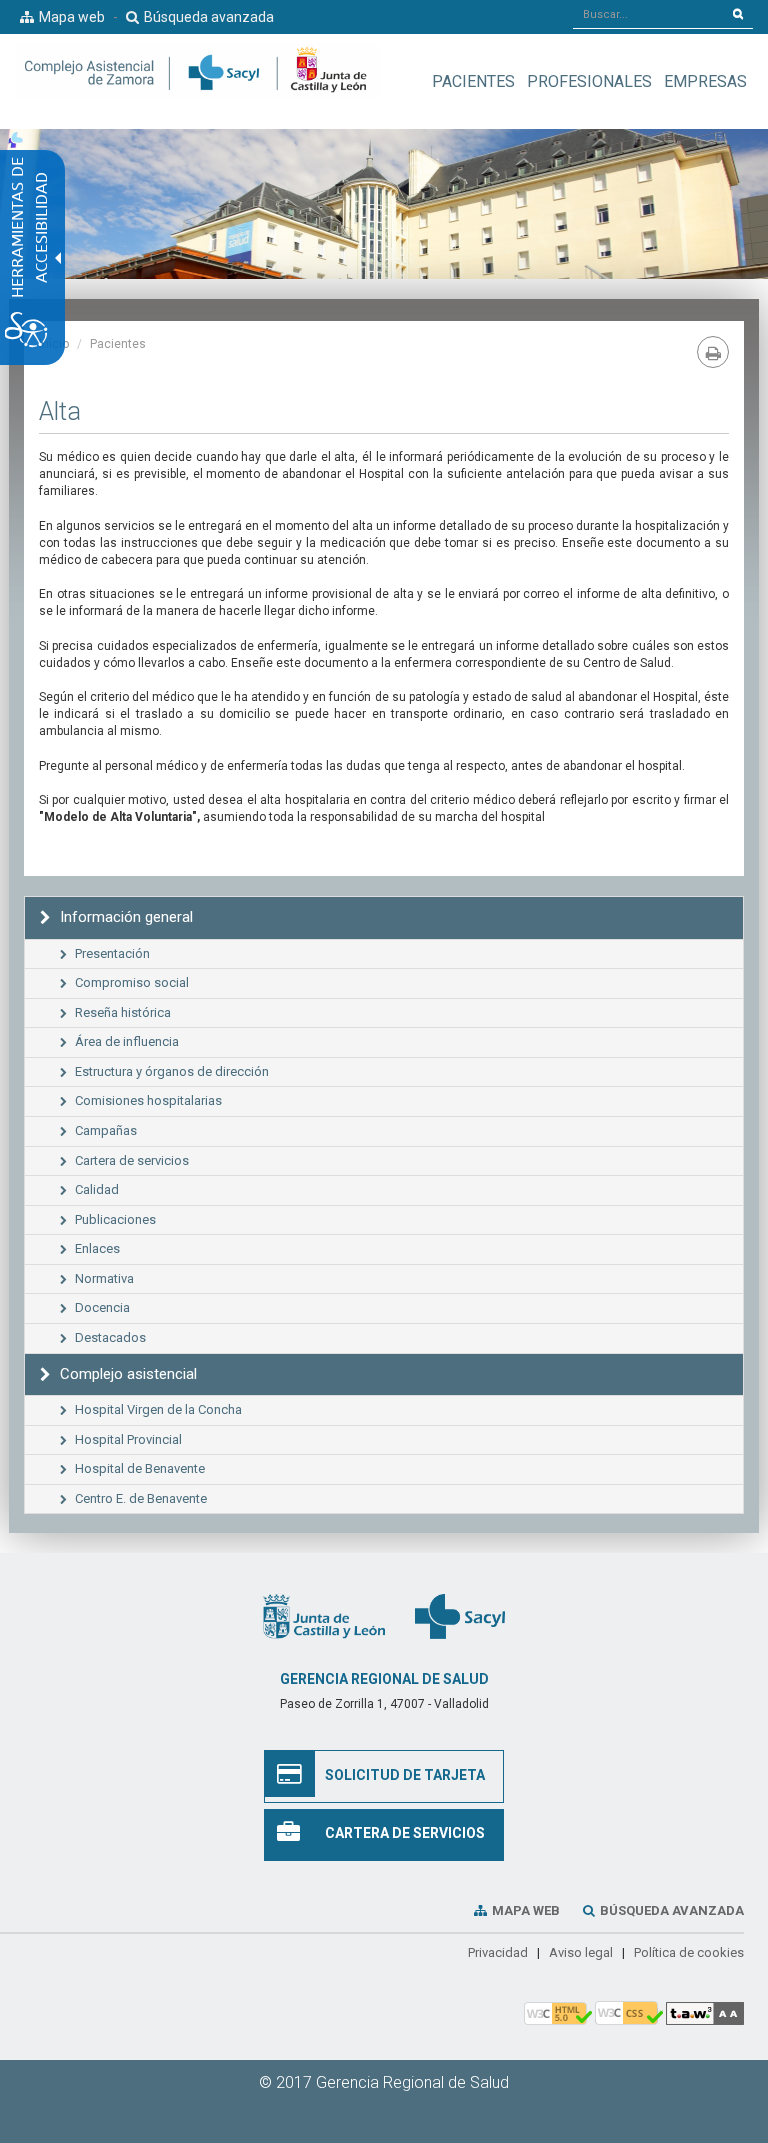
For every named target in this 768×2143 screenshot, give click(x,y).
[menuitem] (473, 81)
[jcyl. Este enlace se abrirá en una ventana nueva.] (324, 1616)
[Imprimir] (713, 352)
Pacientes (118, 344)
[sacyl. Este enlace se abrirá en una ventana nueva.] (460, 1616)
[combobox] (648, 14)
